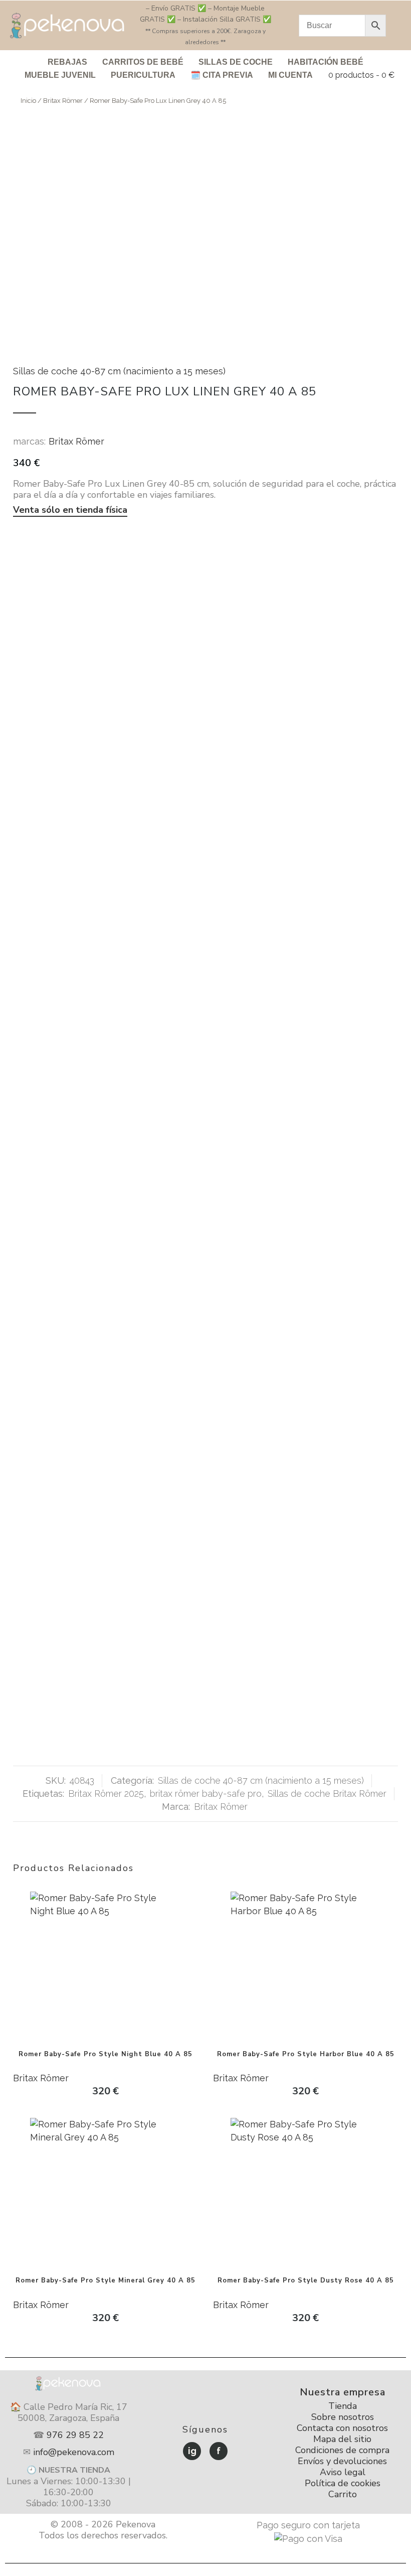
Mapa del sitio (342, 2439)
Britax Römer (63, 101)
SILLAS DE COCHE (236, 62)
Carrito (343, 2494)
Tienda (343, 2406)
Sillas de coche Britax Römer (327, 1794)
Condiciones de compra (342, 2450)
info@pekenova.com (74, 2452)
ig (192, 2451)
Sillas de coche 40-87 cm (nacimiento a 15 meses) (119, 371)
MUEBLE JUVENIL (60, 75)
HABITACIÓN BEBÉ (326, 62)
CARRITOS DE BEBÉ (143, 62)
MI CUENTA (290, 75)
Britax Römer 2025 (106, 1794)
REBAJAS (67, 62)
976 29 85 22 (75, 2435)
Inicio (28, 101)
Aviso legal (343, 2472)
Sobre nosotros (343, 2417)
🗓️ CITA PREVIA (222, 75)
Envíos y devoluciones (342, 2461)
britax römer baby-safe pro (206, 1794)
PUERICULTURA (143, 75)
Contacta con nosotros (342, 2428)
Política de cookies (343, 2483)
